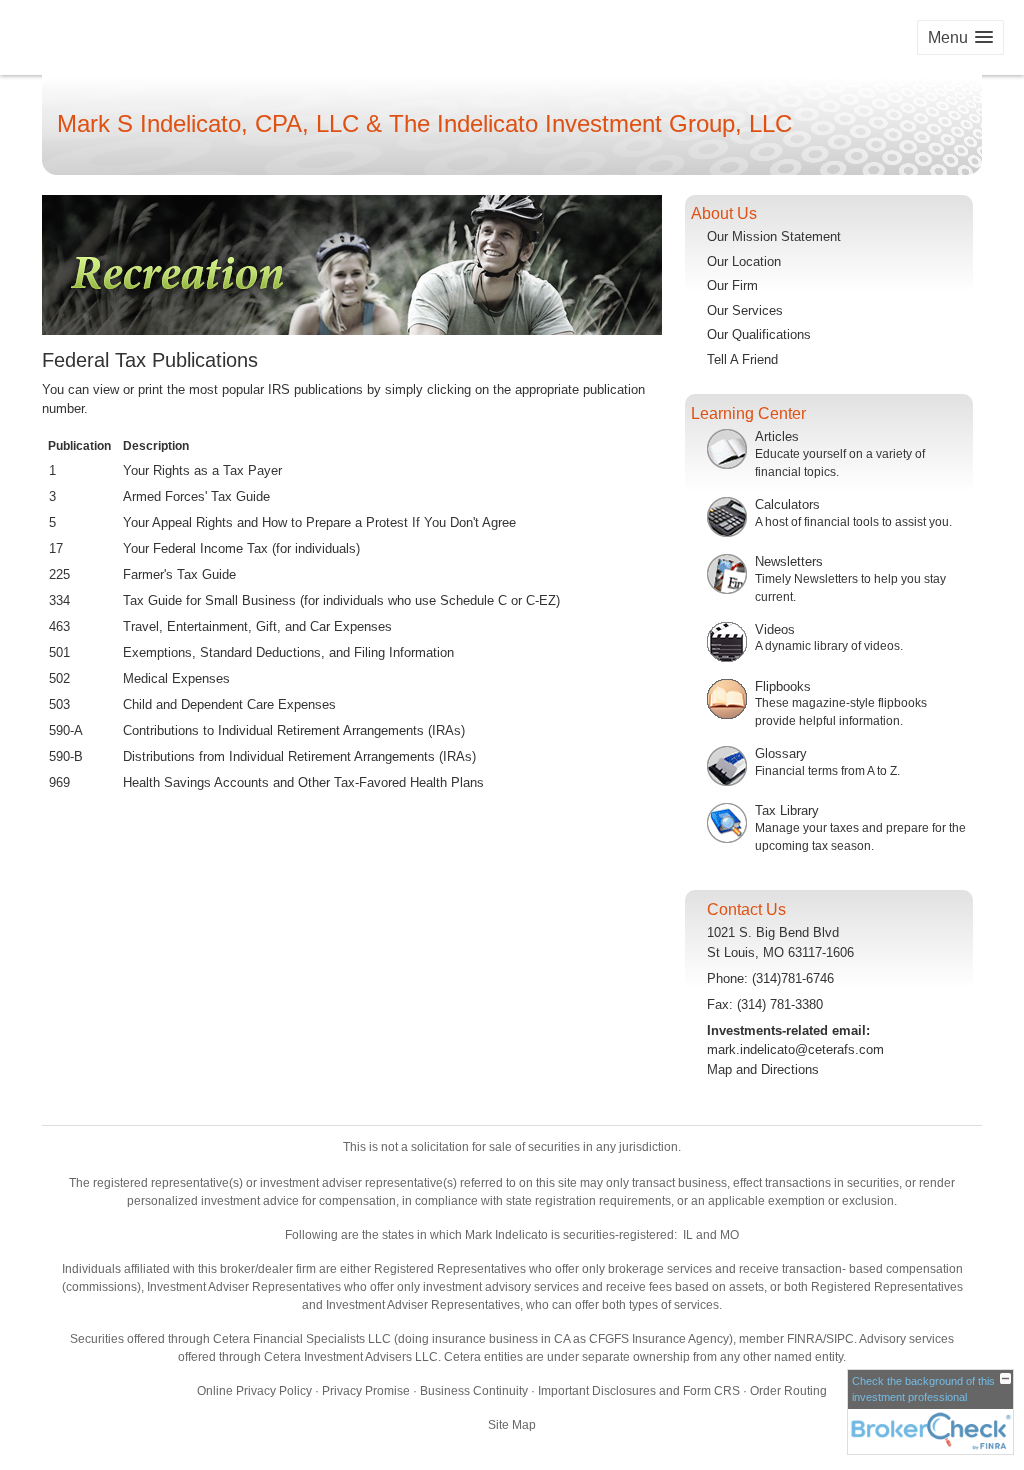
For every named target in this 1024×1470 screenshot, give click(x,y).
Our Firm (732, 285)
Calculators (787, 504)
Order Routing (788, 1391)
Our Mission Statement (774, 236)
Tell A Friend (742, 359)
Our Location (744, 261)
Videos (775, 629)
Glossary (781, 753)
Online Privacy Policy (254, 1391)
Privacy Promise (366, 1391)
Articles (777, 436)
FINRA (805, 1339)
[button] (960, 37)
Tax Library (787, 810)
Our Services (745, 310)
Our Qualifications (759, 334)
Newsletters (789, 561)
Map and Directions (763, 1069)
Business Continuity (474, 1391)
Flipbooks (783, 686)
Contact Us (746, 909)
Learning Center (748, 413)
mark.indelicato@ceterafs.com (795, 1049)
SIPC (840, 1339)
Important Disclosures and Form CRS (639, 1391)
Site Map (512, 1425)
